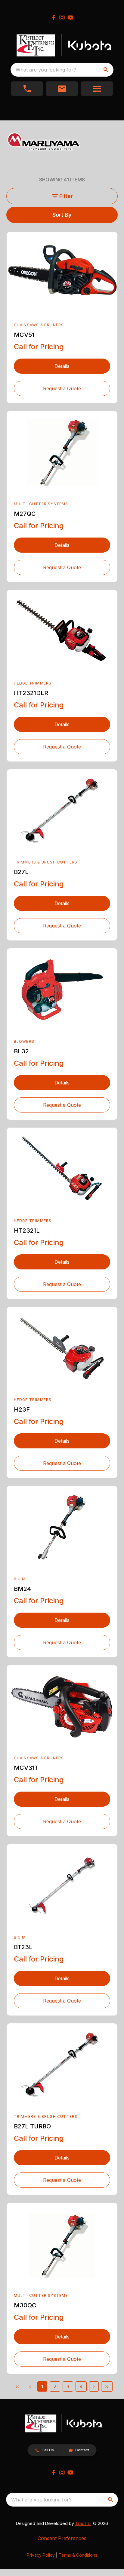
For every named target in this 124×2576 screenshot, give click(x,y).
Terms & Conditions (78, 2555)
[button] (27, 89)
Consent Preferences (62, 2538)
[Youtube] (70, 18)
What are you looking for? (46, 70)
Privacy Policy (41, 2555)
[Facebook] (54, 18)
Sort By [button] (62, 215)
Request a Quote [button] (62, 388)
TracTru (83, 2523)
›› (107, 2386)
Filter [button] (66, 196)
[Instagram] (62, 18)
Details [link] (62, 366)
